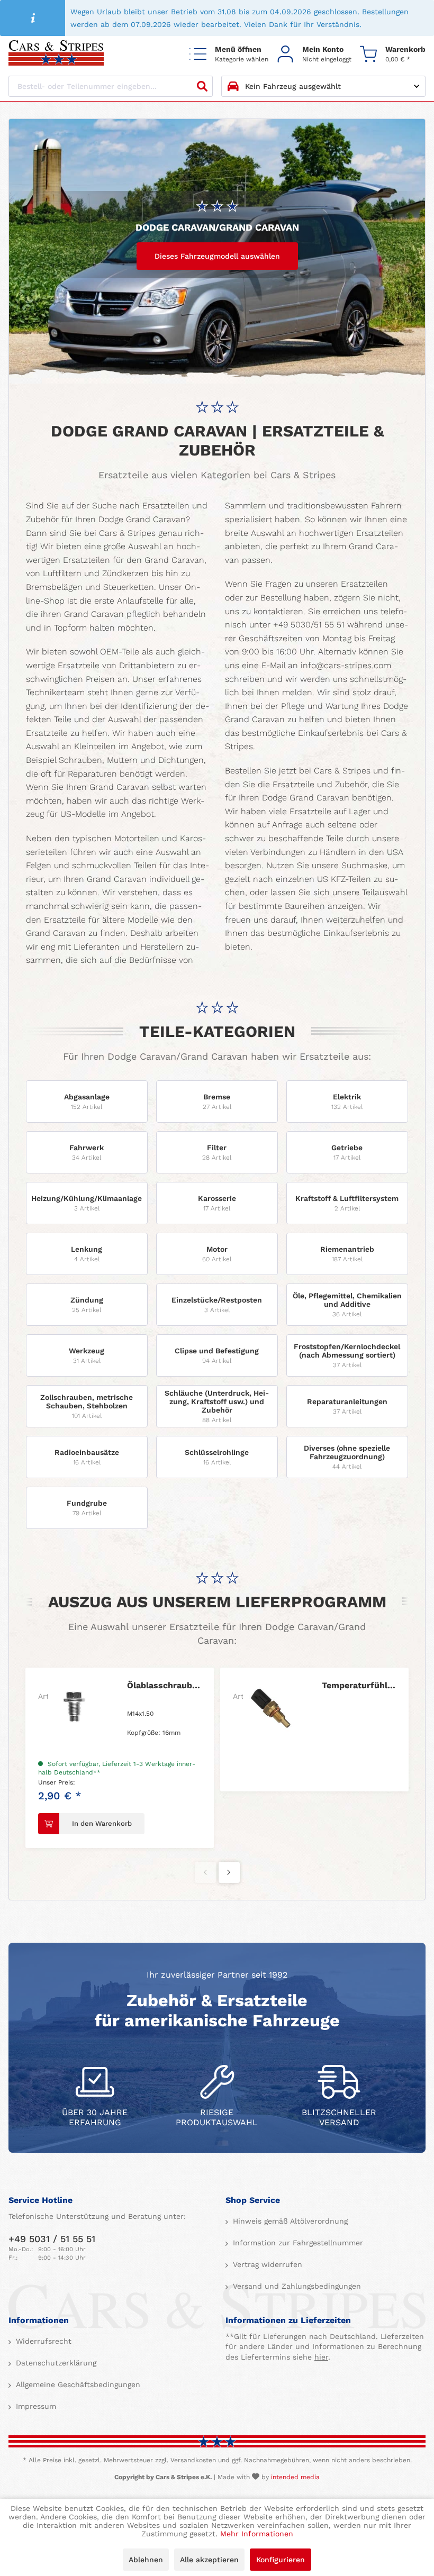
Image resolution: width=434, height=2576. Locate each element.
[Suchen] (202, 86)
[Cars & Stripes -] (56, 54)
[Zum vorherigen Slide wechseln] (205, 1872)
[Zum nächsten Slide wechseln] (229, 1872)
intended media (295, 2477)
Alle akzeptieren (209, 2560)
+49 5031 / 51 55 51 (52, 2239)
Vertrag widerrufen (266, 2264)
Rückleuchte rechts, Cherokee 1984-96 (359, 1685)
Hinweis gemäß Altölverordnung (289, 2221)
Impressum (35, 2406)
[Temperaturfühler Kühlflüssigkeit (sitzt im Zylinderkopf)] (75, 1707)
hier (321, 2357)
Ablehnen (146, 2560)
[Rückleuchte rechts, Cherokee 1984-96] (269, 1707)
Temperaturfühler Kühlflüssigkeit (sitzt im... (164, 1685)
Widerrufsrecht (42, 2341)
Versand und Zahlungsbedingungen (296, 2286)
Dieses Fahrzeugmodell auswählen (217, 256)
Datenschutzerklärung (55, 2363)
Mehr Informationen (257, 2534)
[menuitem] (229, 54)
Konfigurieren (281, 2560)
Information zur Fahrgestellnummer (297, 2243)
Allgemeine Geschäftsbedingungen (77, 2384)
